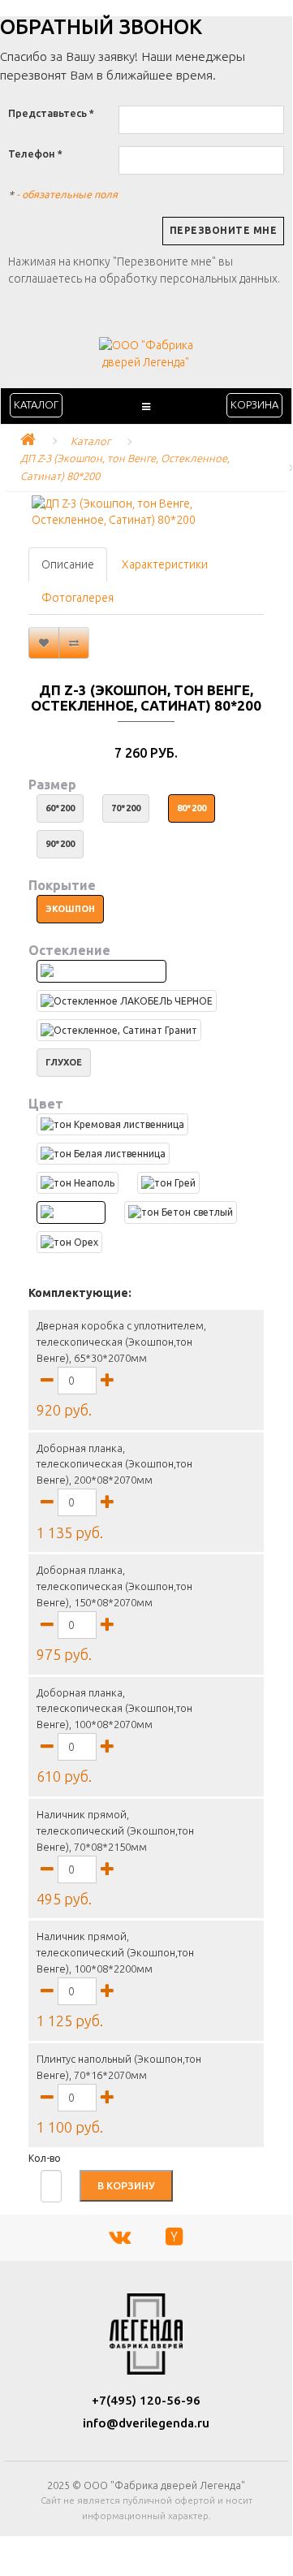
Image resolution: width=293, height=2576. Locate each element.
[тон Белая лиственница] (103, 1154)
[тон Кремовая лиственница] (112, 1124)
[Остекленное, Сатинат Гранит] (119, 1030)
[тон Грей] (168, 1183)
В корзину (126, 2185)
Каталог (36, 404)
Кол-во (45, 2158)
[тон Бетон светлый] (181, 1212)
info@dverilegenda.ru (146, 2423)
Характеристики (165, 564)
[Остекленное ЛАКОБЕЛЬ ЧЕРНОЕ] (127, 1001)
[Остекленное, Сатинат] (101, 971)
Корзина (254, 404)
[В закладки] (44, 643)
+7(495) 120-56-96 (146, 2400)
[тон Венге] (71, 1212)
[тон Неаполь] (78, 1183)
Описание (68, 564)
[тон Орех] (69, 1242)
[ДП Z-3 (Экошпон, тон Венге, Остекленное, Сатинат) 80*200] (146, 512)
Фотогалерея (78, 598)
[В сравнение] (74, 643)
